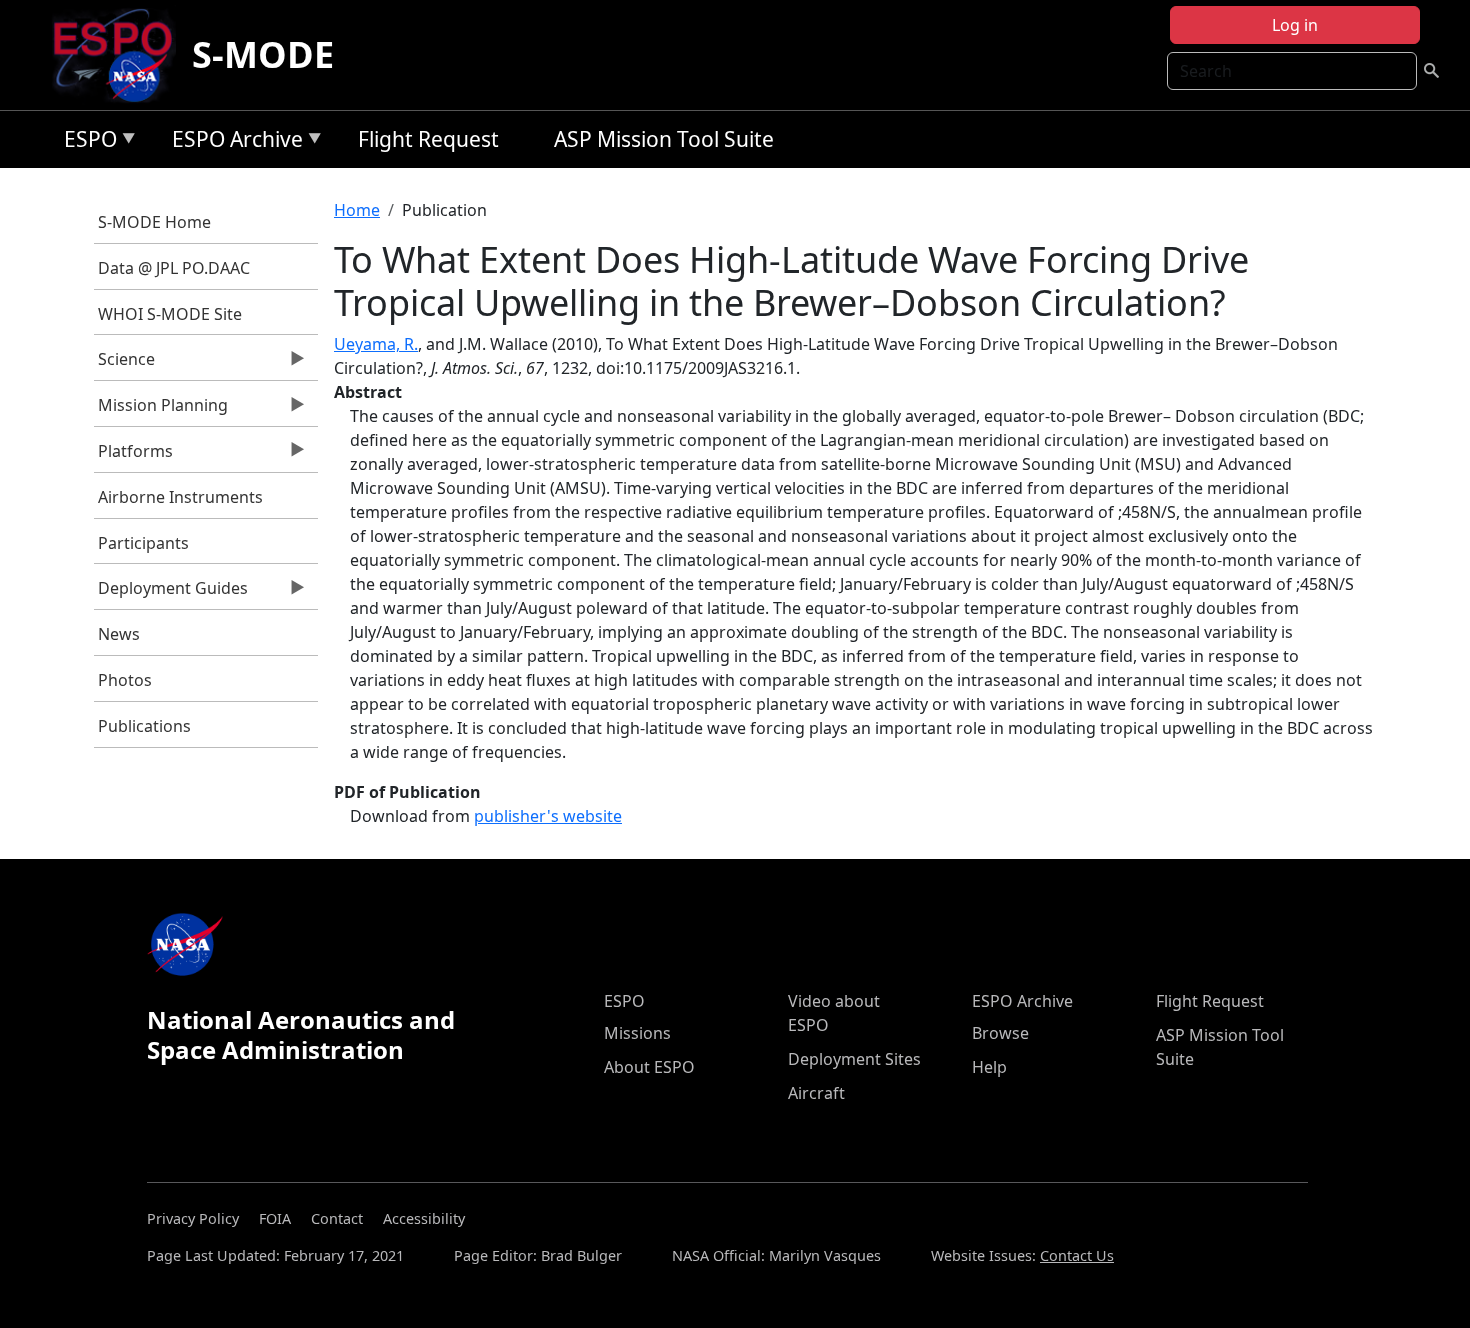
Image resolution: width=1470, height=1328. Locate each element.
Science (125, 364)
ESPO (85, 142)
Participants (143, 543)
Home (357, 210)
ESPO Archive (232, 142)
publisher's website (548, 816)
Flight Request (428, 139)
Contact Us (1077, 1255)
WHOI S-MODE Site (170, 314)
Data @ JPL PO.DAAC (174, 268)
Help (989, 1067)
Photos (125, 680)
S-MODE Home (154, 222)
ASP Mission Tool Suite (664, 139)
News (119, 634)
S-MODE (263, 54)
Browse (1000, 1033)
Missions (637, 1033)
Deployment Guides (171, 593)
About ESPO (649, 1067)
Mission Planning (161, 410)
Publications (144, 726)
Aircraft (816, 1093)
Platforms (134, 456)
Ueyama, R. (376, 344)
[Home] (120, 55)
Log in (1295, 25)
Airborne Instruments (180, 497)
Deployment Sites (854, 1059)
